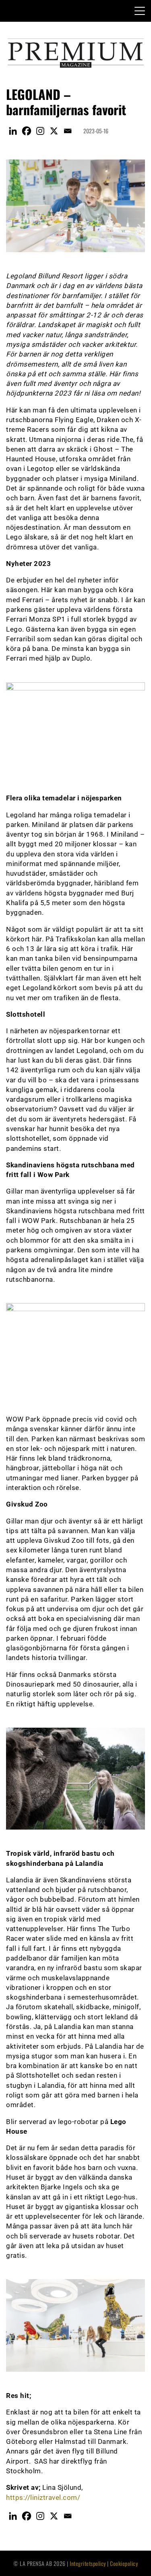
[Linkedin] (13, 131)
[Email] (68, 131)
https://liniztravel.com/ (43, 2497)
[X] (54, 131)
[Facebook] (27, 131)
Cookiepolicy (124, 2563)
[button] (140, 12)
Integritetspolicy (88, 2563)
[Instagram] (40, 131)
